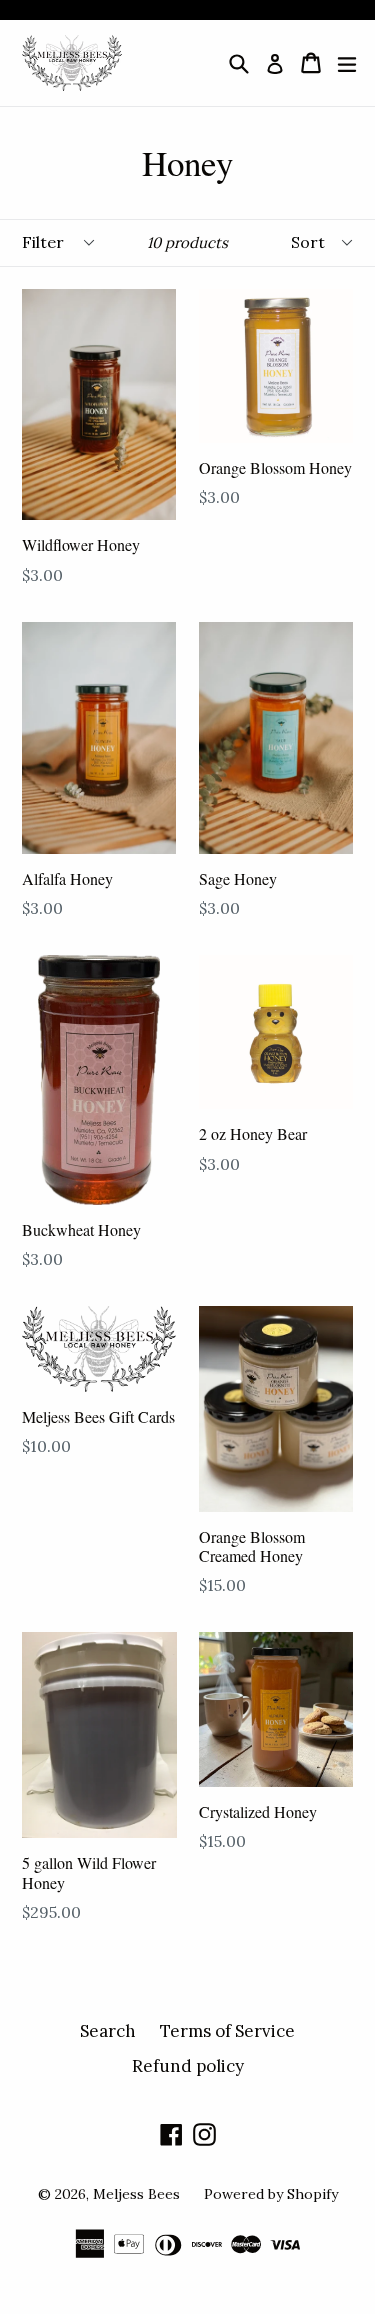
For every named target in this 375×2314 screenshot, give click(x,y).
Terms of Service (227, 2031)
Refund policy (188, 2066)
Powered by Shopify (271, 2194)
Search (108, 2031)
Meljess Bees (136, 2194)
